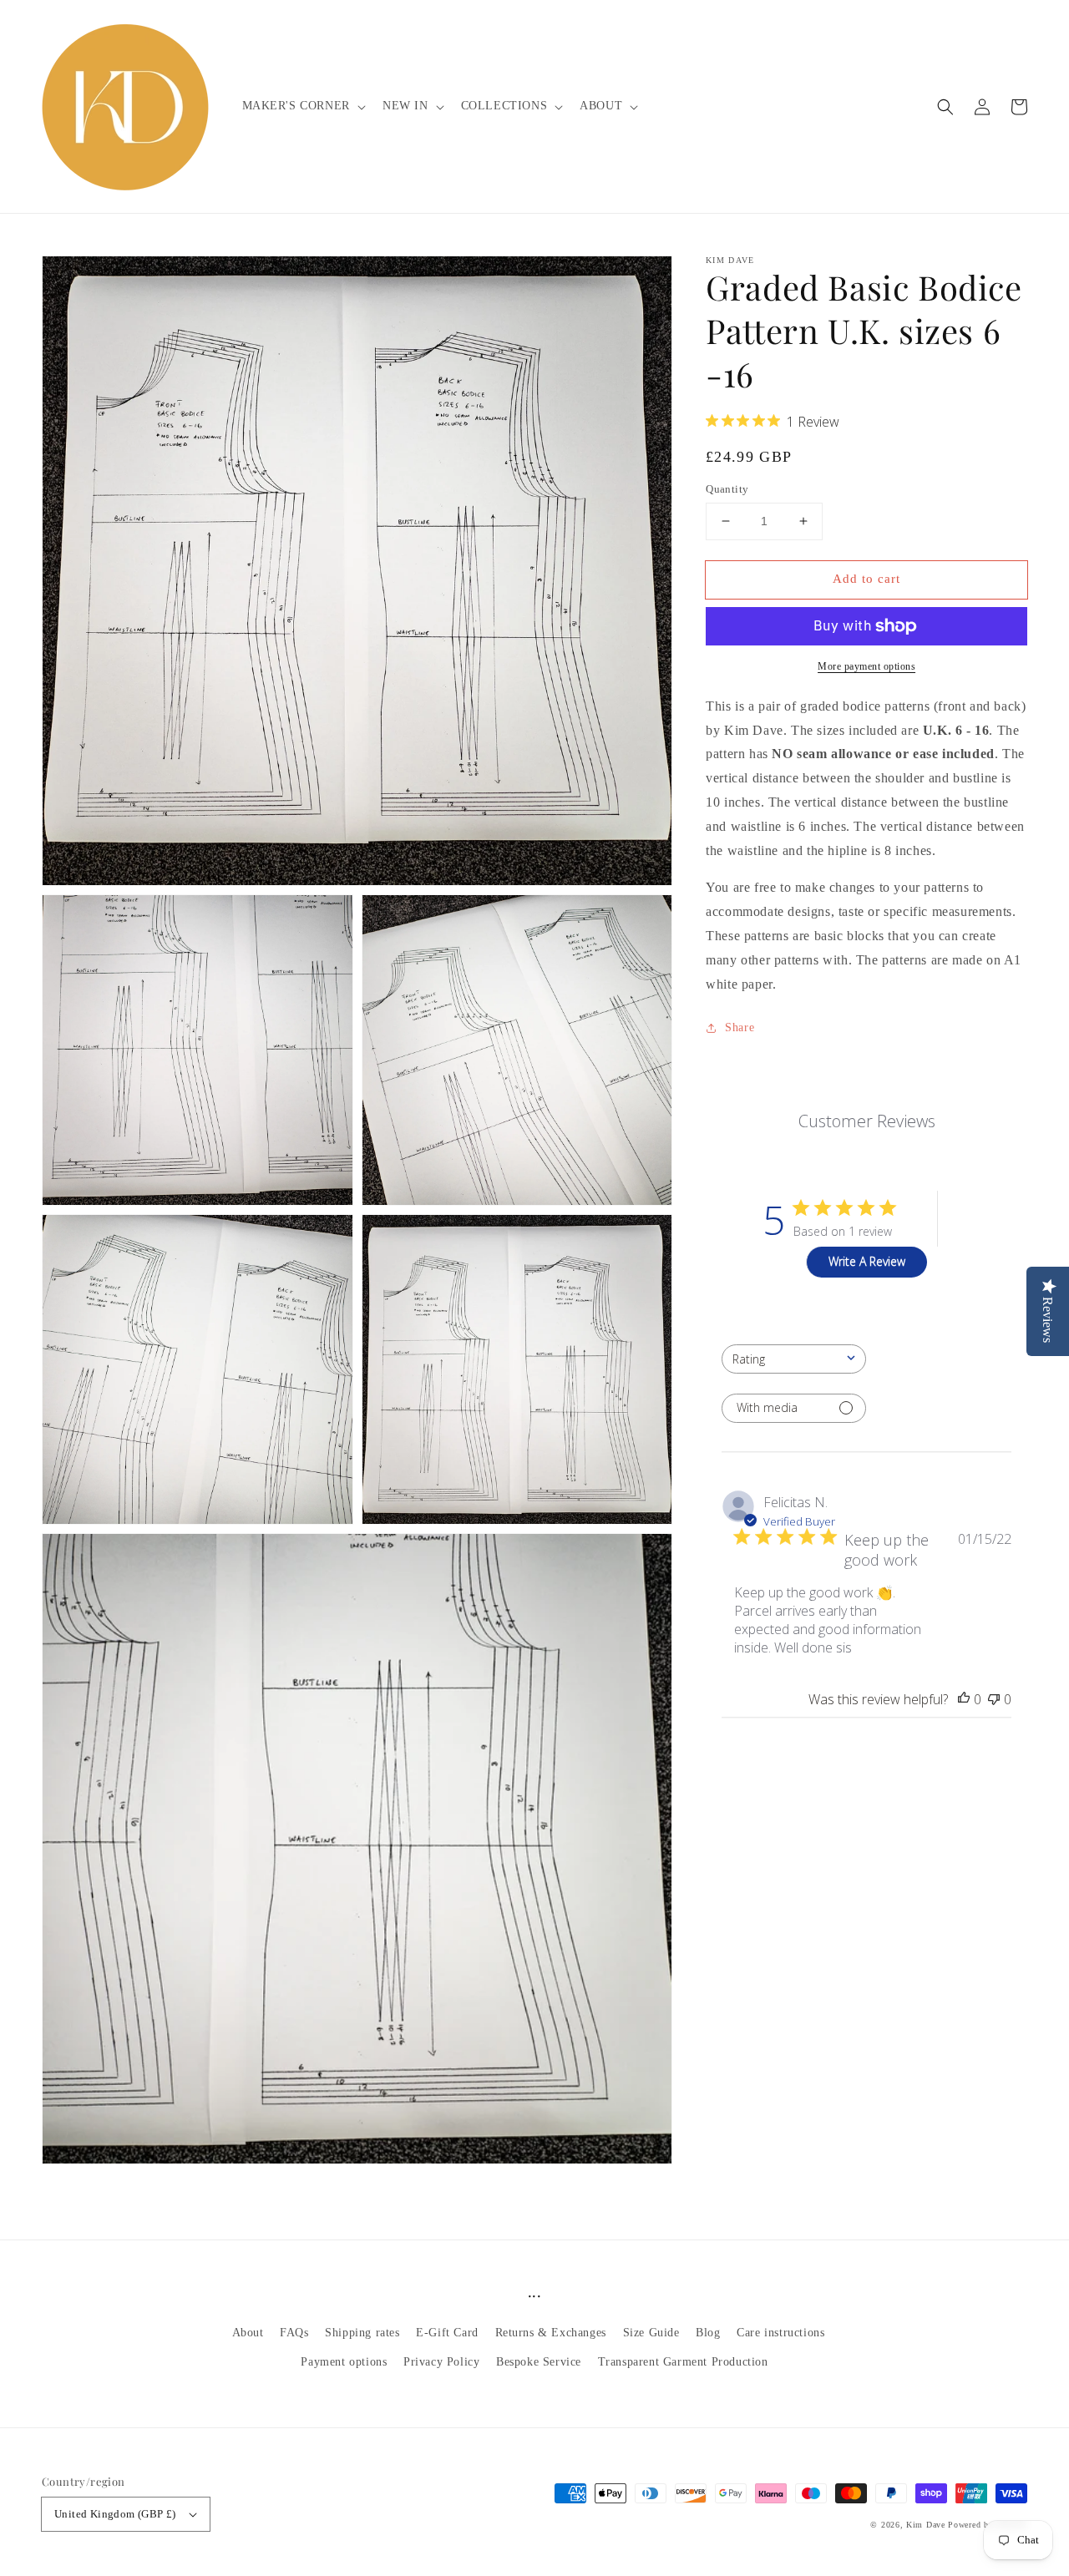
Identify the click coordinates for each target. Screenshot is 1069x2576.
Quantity (727, 489)
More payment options (866, 666)
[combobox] (794, 1358)
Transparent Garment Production (683, 2362)
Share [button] (740, 1027)
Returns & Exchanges (551, 2333)
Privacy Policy (441, 2362)
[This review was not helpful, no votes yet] (994, 1698)
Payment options (344, 2362)
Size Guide (651, 2333)
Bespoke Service (539, 2362)
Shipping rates (362, 2333)
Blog (708, 2333)
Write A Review (867, 1261)
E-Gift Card (447, 2333)
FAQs (294, 2333)
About (248, 2333)
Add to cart (866, 579)
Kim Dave (926, 2525)
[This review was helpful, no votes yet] (964, 1698)
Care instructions (780, 2333)
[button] (945, 107)
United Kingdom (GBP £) (115, 2514)
